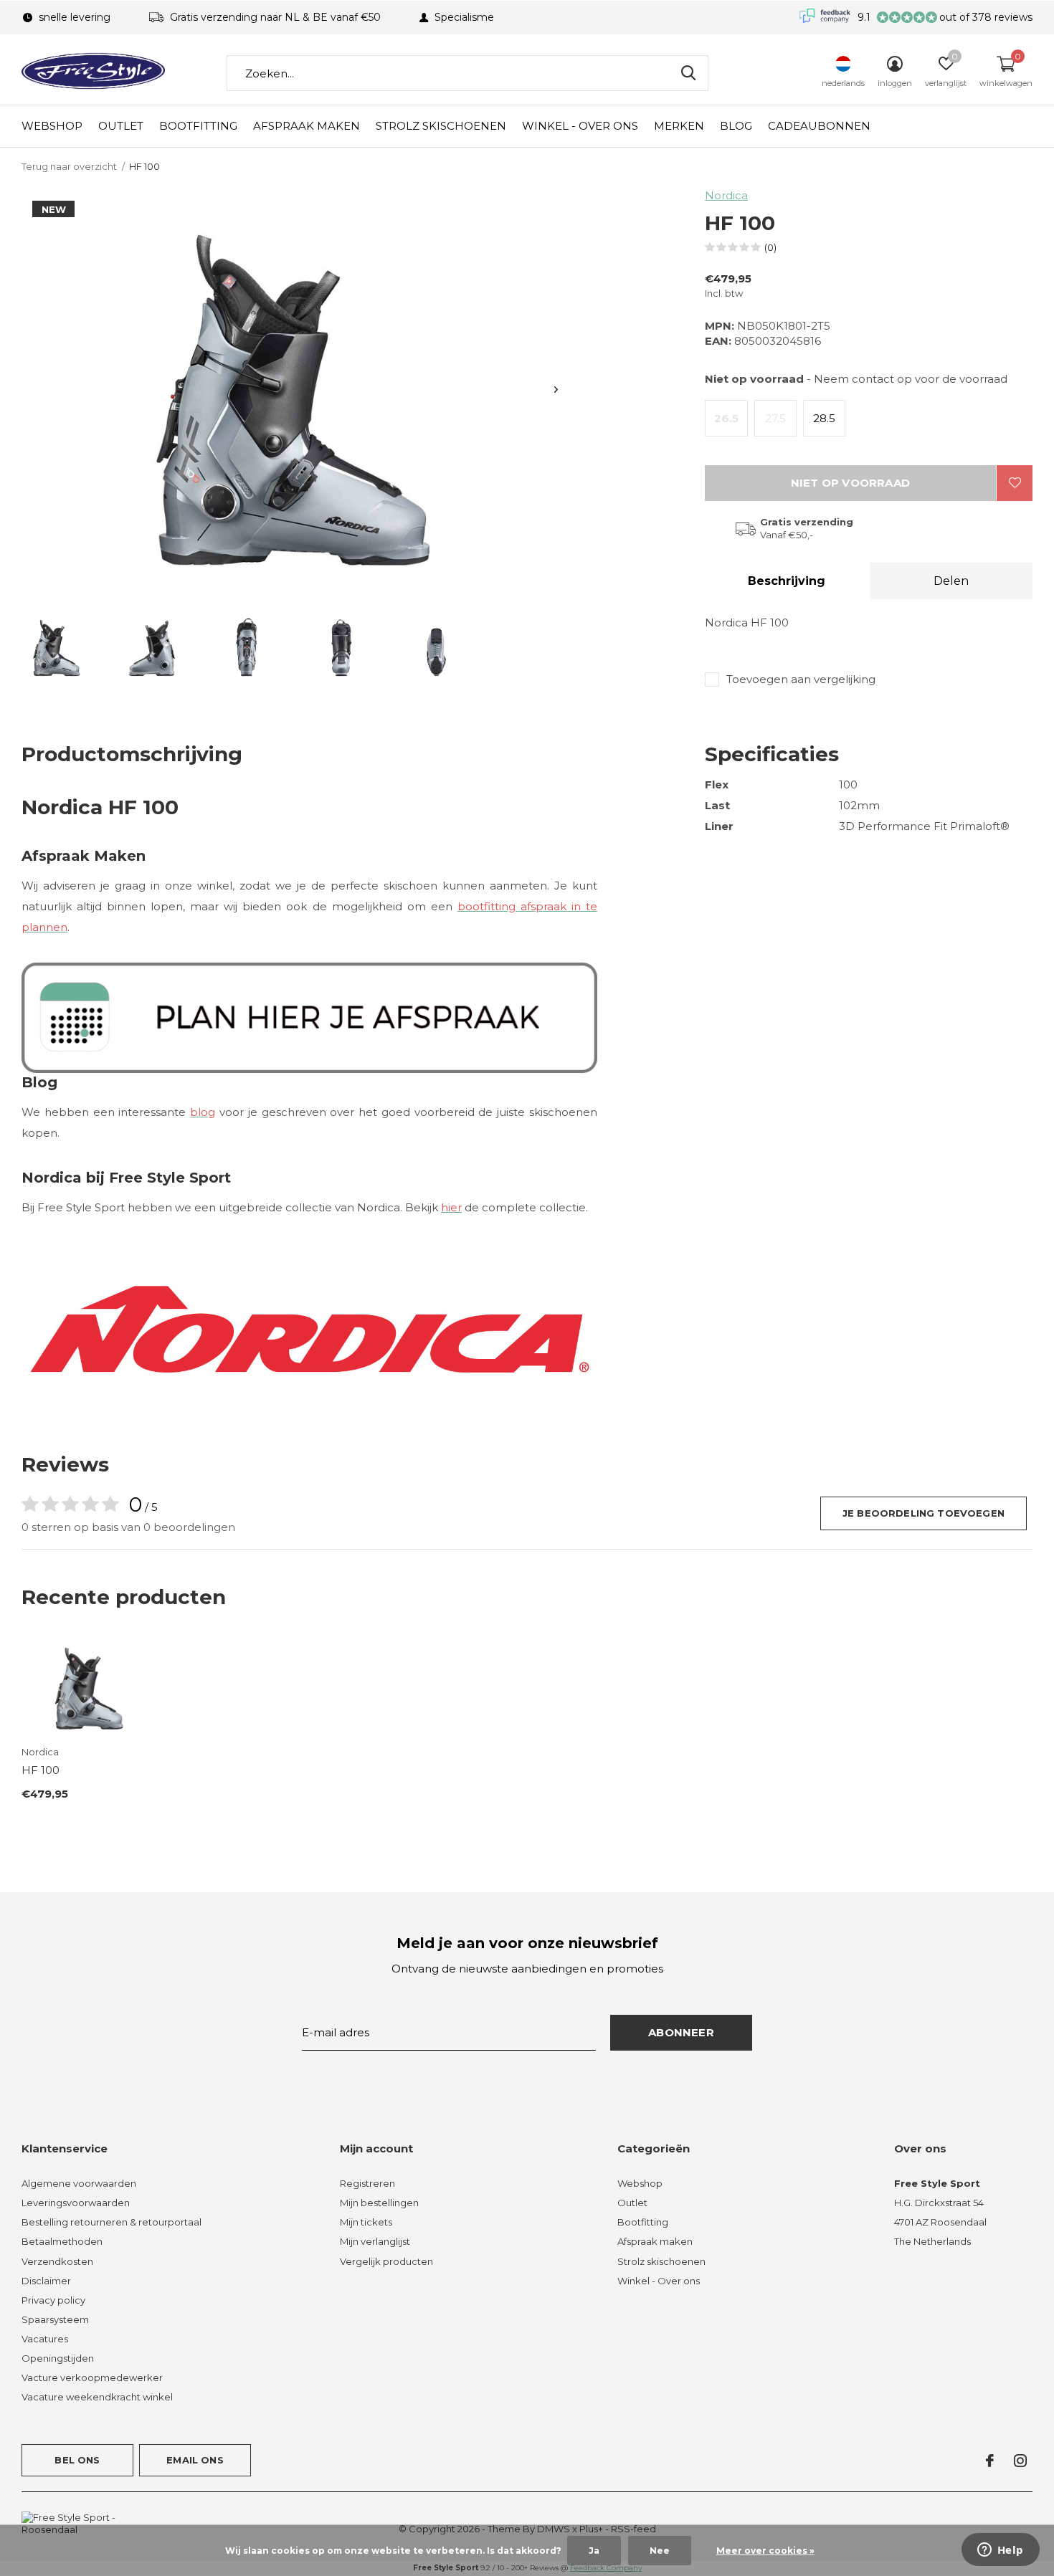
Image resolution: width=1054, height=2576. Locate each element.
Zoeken (688, 73)
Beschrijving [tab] (787, 581)
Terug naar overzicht (69, 166)
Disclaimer (46, 2281)
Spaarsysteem (55, 2319)
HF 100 (41, 1770)
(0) (770, 247)
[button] (57, 646)
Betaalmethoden (62, 2241)
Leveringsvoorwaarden (76, 2203)
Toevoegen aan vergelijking (801, 679)
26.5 (726, 418)
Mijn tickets (366, 2222)
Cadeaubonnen (819, 126)
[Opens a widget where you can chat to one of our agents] (1000, 2551)
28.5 (824, 418)
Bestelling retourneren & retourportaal (111, 2222)
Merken (679, 126)
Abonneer (681, 2032)
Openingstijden (58, 2358)
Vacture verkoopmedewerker (92, 2377)
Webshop (52, 126)
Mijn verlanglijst (375, 2241)
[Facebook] (990, 2461)
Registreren (367, 2183)
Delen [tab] (951, 581)
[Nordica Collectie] (309, 1328)
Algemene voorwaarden (79, 2183)
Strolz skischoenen (441, 126)
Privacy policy (53, 2300)
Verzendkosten (57, 2261)
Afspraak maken (307, 126)
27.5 (775, 418)
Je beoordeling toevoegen (924, 1513)
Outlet (121, 126)
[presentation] (556, 390)
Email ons (195, 2460)
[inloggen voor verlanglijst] (1015, 483)
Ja (594, 2551)
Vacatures (45, 2339)
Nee (660, 2551)
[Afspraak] (309, 1016)
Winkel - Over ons (580, 126)
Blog (736, 126)
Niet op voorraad (850, 483)
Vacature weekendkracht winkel (97, 2397)
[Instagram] (1020, 2461)
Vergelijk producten (386, 2261)
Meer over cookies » (765, 2551)
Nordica (726, 195)
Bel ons (77, 2460)
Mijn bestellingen (379, 2203)
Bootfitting (198, 126)
